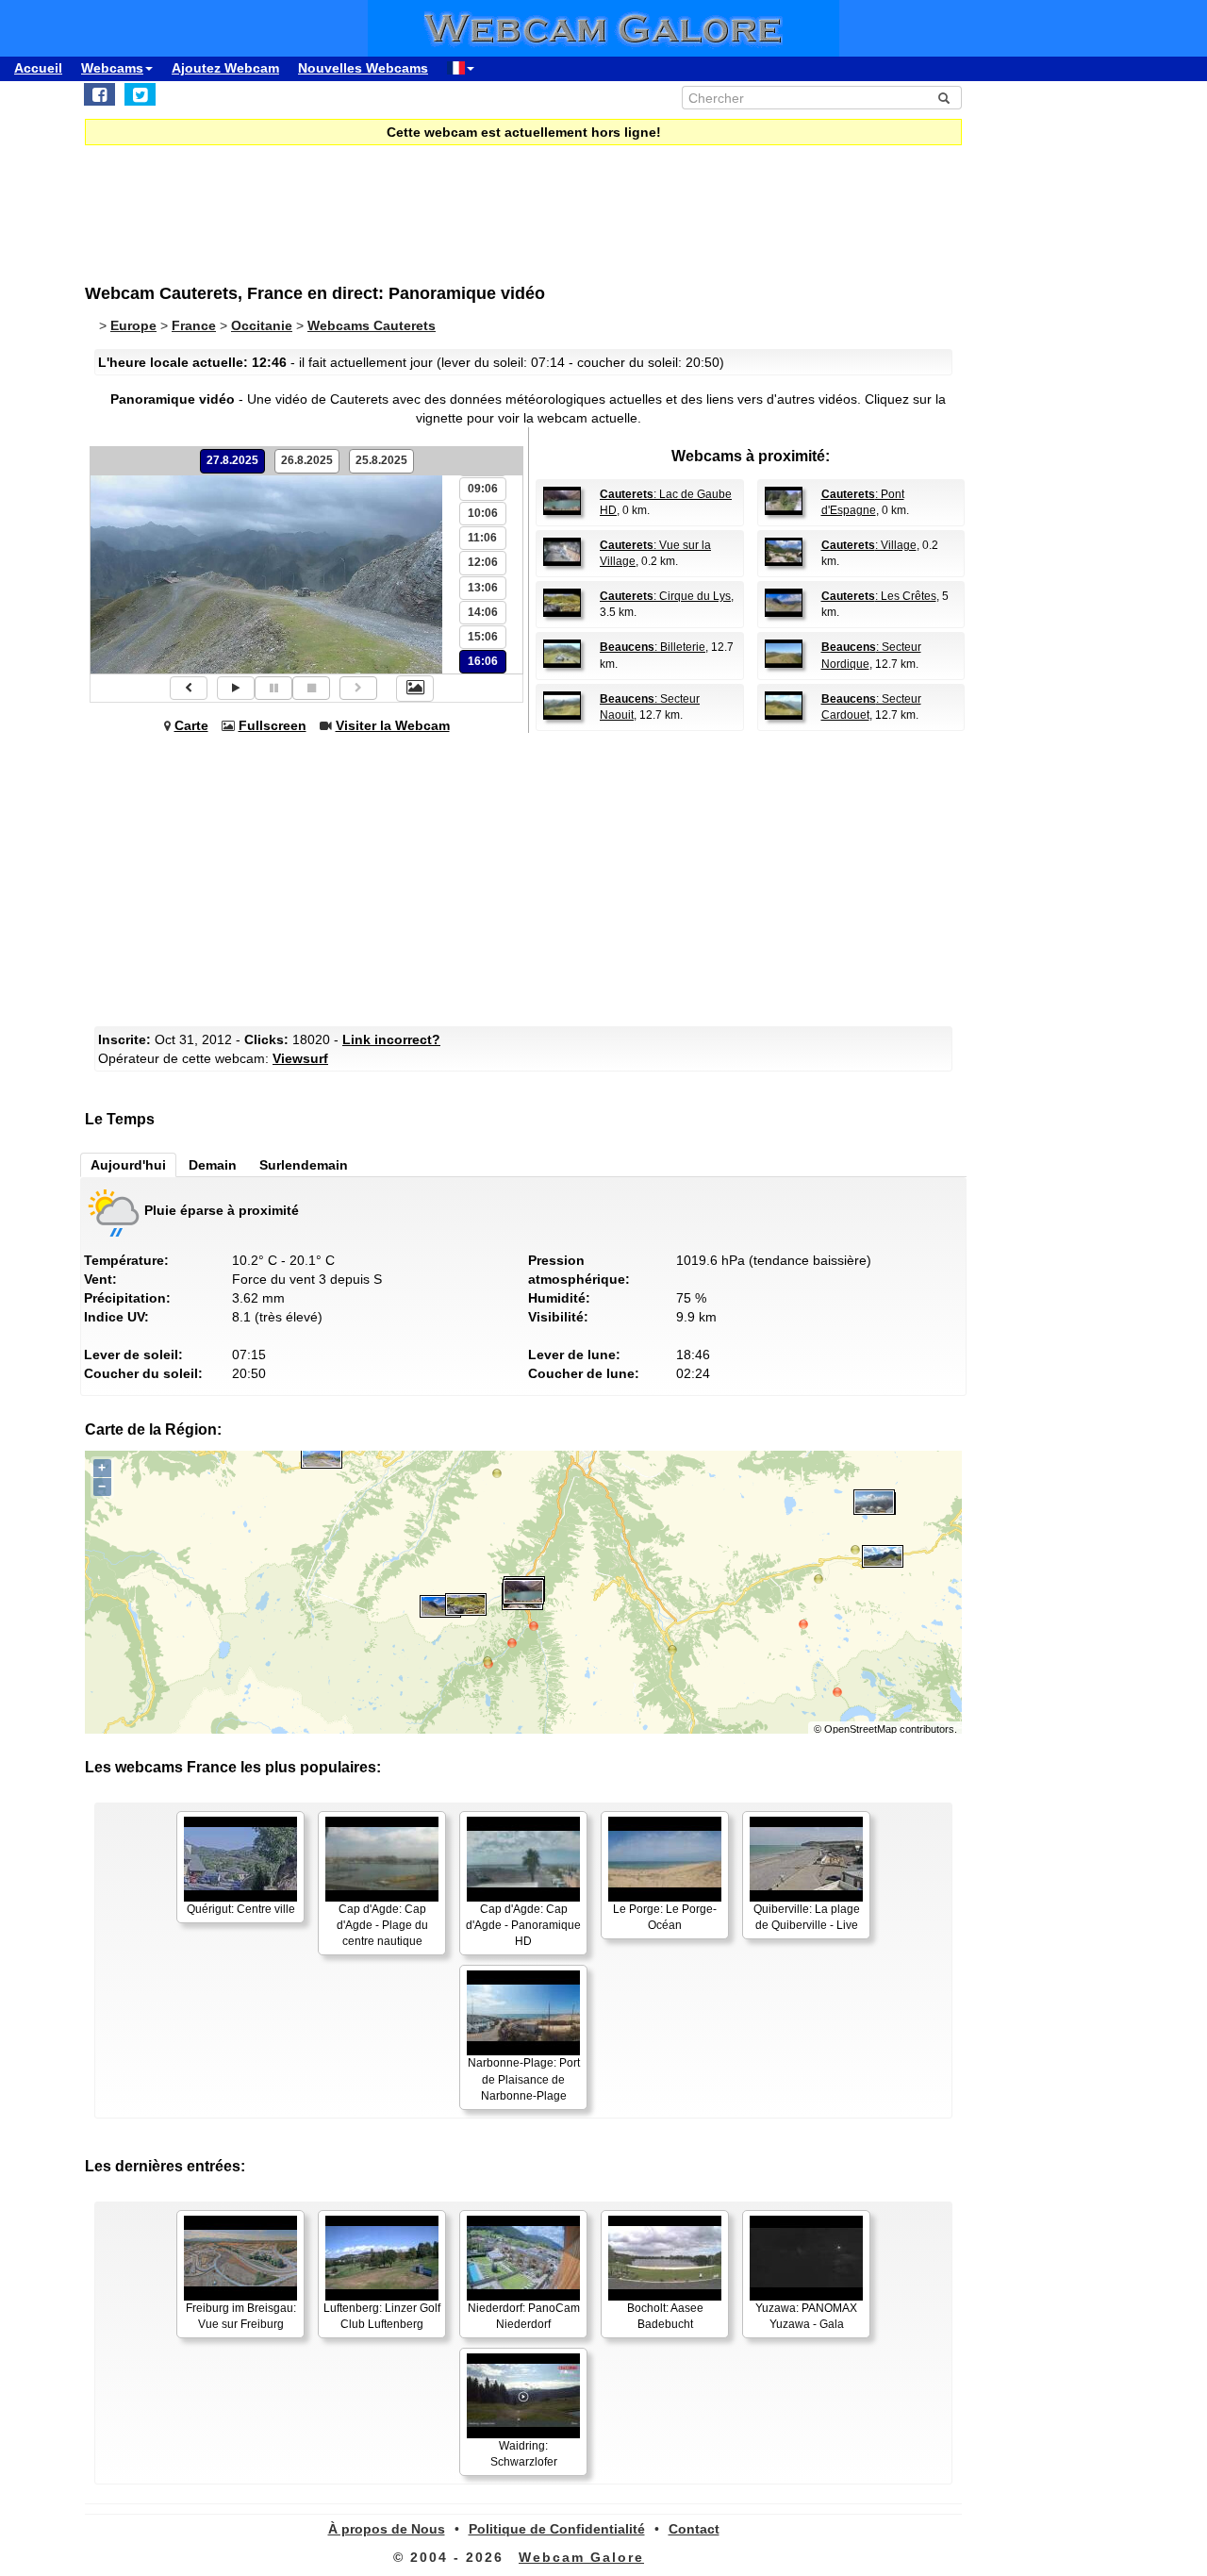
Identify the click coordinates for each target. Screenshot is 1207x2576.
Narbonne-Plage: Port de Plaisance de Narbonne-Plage (524, 2079)
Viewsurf (300, 1058)
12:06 (483, 562)
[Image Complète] (415, 689)
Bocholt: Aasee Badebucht (665, 2316)
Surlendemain (304, 1165)
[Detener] (311, 688)
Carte (191, 725)
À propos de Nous (387, 2529)
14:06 (483, 612)
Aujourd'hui (128, 1165)
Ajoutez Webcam (225, 68)
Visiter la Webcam (393, 725)
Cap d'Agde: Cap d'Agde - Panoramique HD (523, 1925)
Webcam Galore (581, 2557)
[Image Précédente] (189, 688)
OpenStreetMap (860, 1729)
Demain (213, 1165)
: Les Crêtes (879, 596)
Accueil (38, 68)
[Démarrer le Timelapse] (236, 688)
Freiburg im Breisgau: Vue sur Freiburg (241, 2316)
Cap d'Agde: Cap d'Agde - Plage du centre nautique (382, 1925)
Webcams (112, 68)
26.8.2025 (307, 460)
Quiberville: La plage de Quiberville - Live (807, 1917)
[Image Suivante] (358, 688)
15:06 (483, 637)
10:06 (483, 513)
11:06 (482, 538)
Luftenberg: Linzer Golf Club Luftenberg (382, 2316)
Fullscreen (273, 725)
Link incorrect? (391, 1039)
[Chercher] (944, 98)
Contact (694, 2529)
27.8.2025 (232, 460)
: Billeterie (653, 647)
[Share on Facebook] (99, 94)
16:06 (483, 661)
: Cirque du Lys (665, 596)
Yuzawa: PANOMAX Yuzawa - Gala (806, 2316)
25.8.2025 (381, 460)
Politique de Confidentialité (557, 2529)
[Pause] (273, 688)
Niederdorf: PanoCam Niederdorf (524, 2316)
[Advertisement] (547, 202)
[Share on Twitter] (140, 94)
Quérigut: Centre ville (241, 1909)
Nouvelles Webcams (363, 68)
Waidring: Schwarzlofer (524, 2454)
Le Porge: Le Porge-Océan (665, 1917)
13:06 (483, 588)
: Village (869, 545)
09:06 (483, 489)
